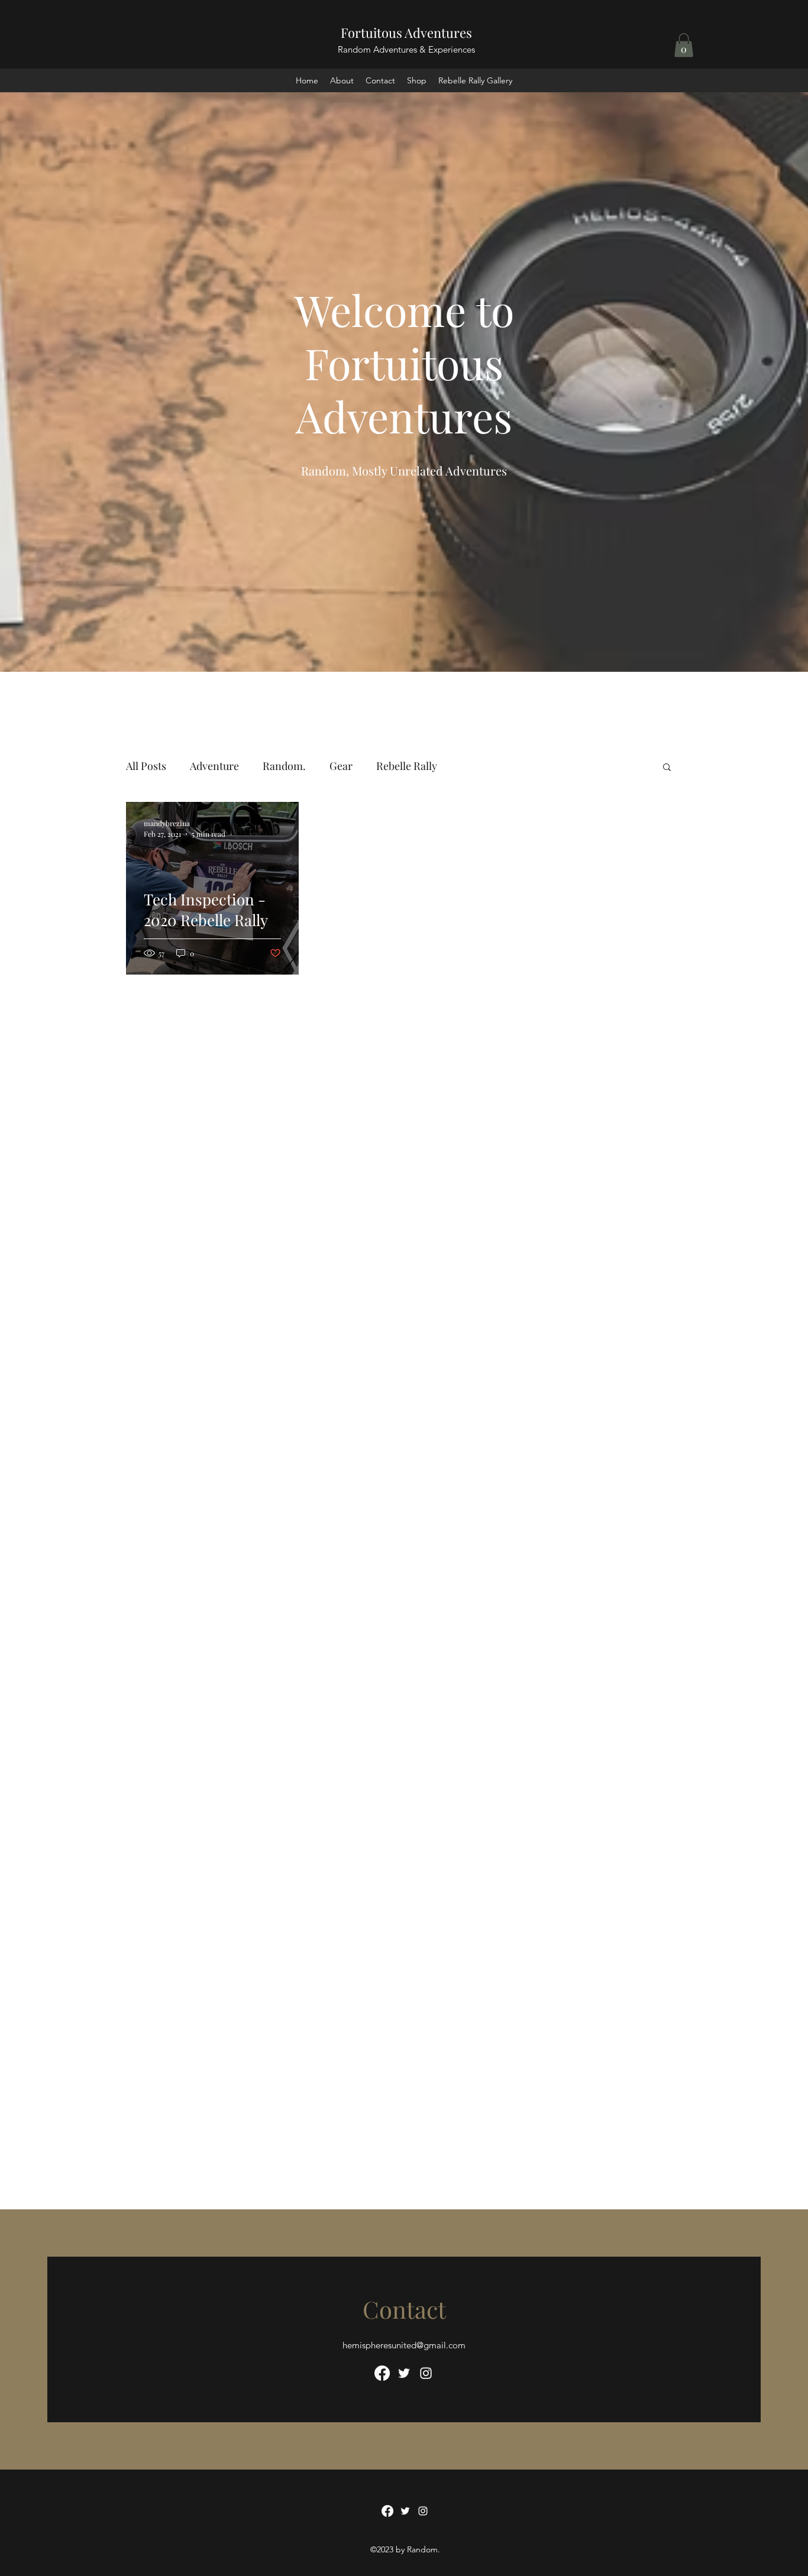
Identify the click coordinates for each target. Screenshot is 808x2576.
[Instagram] (426, 2373)
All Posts (146, 766)
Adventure (214, 766)
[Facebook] (382, 2373)
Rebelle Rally (407, 766)
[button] (684, 45)
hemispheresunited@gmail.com (404, 2345)
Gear (341, 766)
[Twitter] (404, 2373)
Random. (284, 766)
